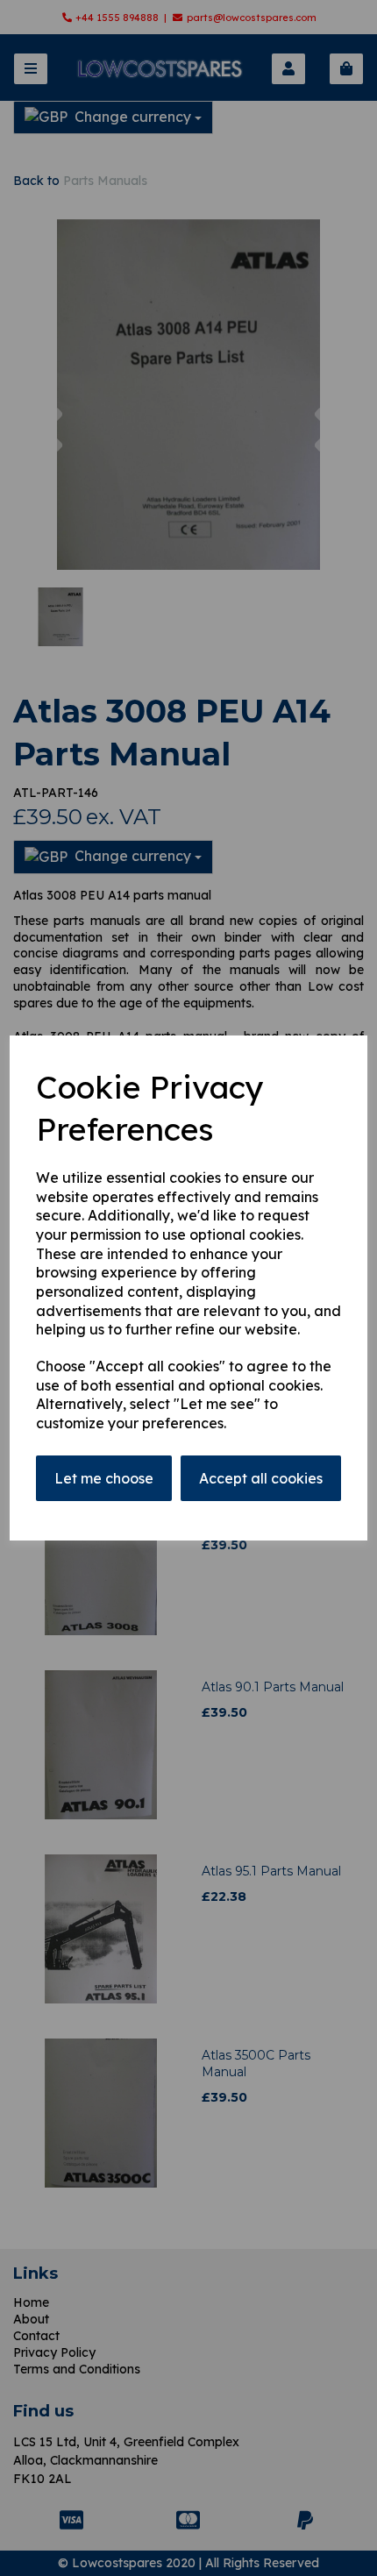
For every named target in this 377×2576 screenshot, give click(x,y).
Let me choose (104, 1478)
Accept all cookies (261, 1478)
